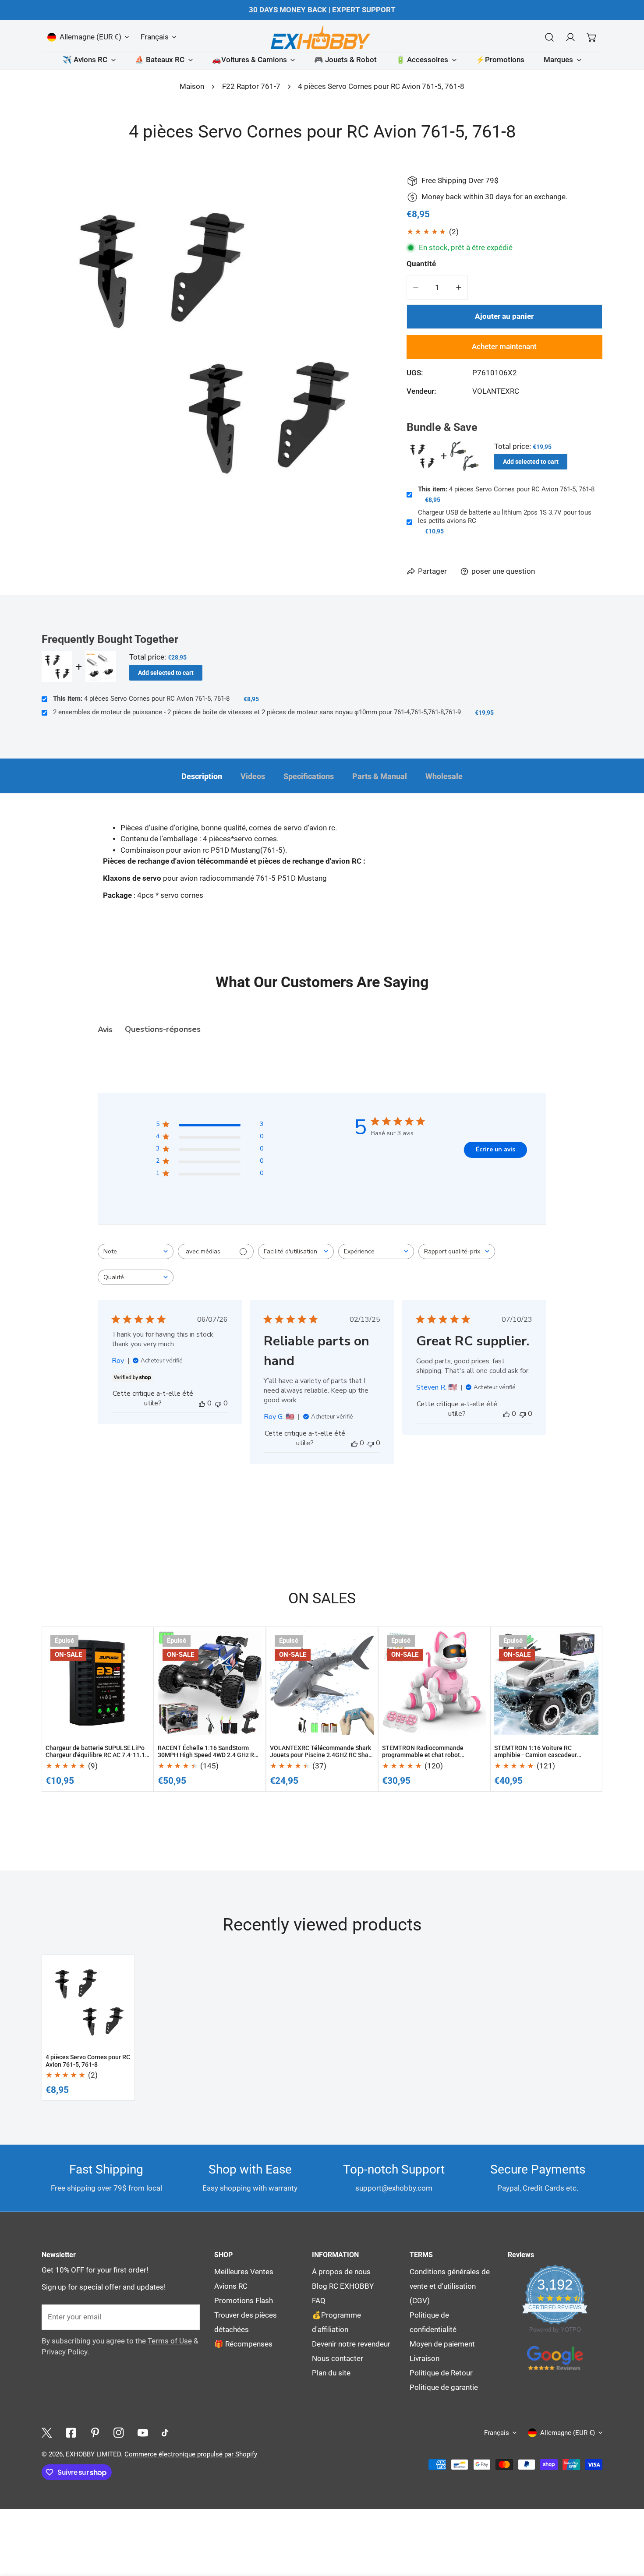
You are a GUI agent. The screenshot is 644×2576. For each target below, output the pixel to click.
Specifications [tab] (309, 776)
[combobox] (136, 1251)
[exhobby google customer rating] (555, 2358)
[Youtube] (143, 2433)
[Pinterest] (95, 2433)
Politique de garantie (444, 2387)
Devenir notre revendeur (351, 2344)
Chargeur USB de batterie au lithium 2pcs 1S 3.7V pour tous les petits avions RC (505, 517)
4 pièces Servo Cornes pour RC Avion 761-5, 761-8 (506, 489)
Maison (192, 86)
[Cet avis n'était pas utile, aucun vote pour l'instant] (218, 1403)
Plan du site (331, 2373)
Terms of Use (170, 2341)
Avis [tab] (105, 1030)
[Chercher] (549, 37)
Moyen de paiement (442, 2344)
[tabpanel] (322, 876)
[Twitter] (47, 2433)
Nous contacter (338, 2359)
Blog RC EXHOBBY (343, 2286)
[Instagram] (119, 2433)
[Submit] (188, 2317)
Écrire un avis (495, 1149)
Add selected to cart (531, 462)
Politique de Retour (441, 2373)
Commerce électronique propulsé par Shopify (191, 2454)
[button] (592, 37)
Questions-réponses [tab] (163, 1029)
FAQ (319, 2301)
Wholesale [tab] (444, 776)
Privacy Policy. (65, 2352)
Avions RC (231, 2286)
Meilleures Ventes (244, 2272)
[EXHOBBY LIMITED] (322, 37)
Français (155, 37)
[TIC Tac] (167, 2433)
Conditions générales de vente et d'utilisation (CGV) (450, 2286)
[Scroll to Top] (627, 2467)
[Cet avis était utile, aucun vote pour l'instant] (202, 1403)
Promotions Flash (244, 2301)
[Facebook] (71, 2433)
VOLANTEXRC (496, 391)
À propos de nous (341, 2272)
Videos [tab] (253, 776)
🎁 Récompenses (243, 2344)
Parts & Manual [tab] (380, 776)
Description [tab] (202, 776)
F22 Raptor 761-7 (251, 86)
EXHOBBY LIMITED (93, 2454)
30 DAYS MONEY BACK (288, 10)
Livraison (425, 2359)
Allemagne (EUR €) (90, 37)
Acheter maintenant (504, 347)
